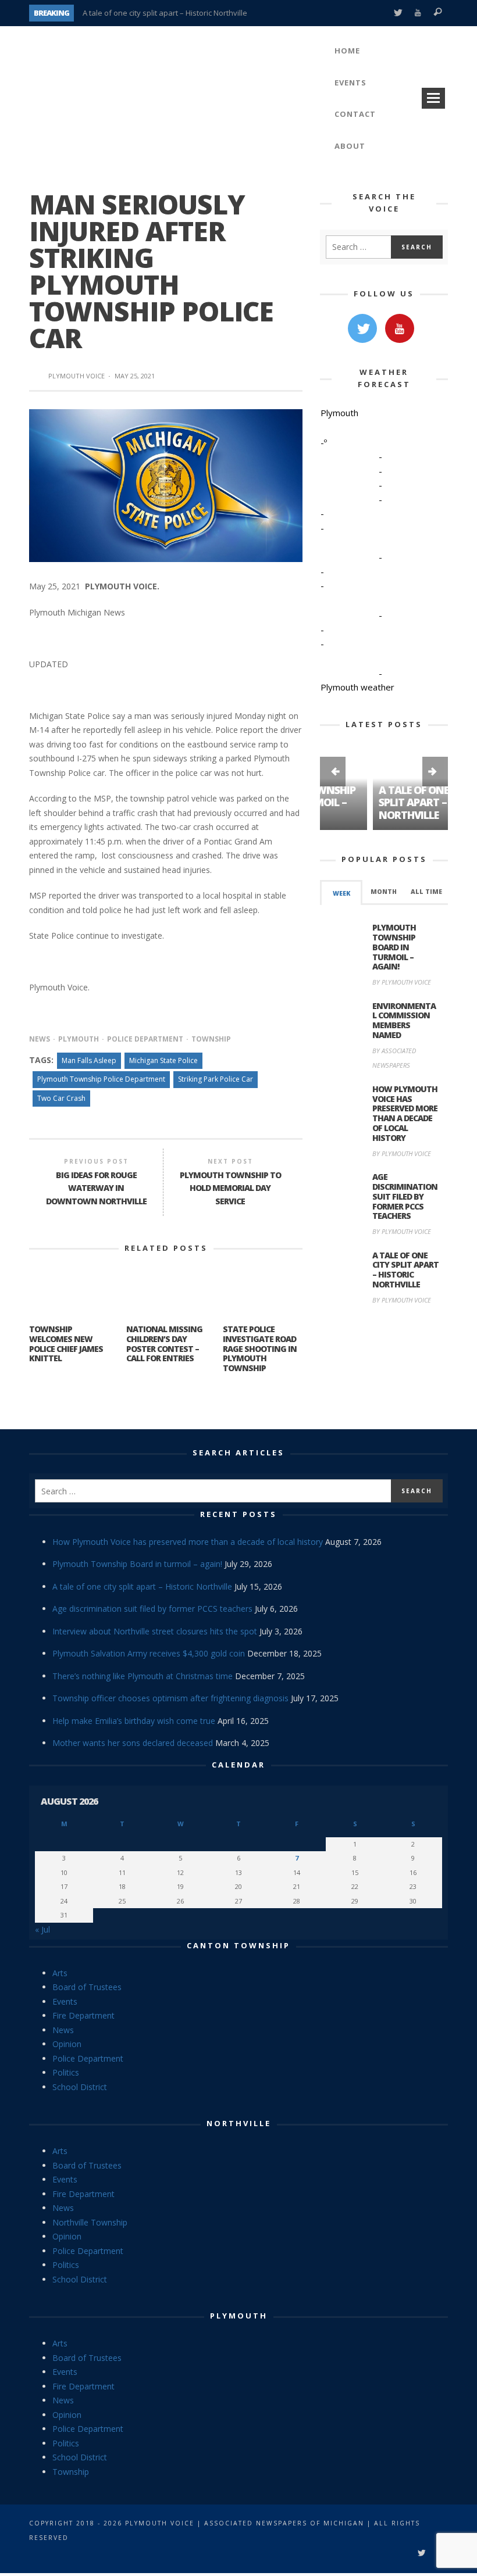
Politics (66, 2072)
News (40, 1039)
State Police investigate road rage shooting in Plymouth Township (260, 1348)
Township (211, 1039)
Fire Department (83, 2015)
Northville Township (90, 2222)
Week (341, 893)
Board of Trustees (87, 1987)
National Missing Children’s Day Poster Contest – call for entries (164, 1344)
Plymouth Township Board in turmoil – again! (394, 947)
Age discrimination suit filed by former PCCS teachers (405, 1196)
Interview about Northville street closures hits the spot (155, 1631)
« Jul (42, 1929)
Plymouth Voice (76, 376)
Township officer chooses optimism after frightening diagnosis (170, 1698)
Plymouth (79, 1039)
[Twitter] (398, 13)
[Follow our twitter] (362, 328)
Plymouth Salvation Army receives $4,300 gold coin (149, 1653)
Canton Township (238, 1945)
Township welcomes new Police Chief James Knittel (66, 1344)
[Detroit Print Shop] (384, 1369)
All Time (426, 892)
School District (80, 2087)
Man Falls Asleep (89, 1060)
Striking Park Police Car (216, 1079)
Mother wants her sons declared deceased (133, 1743)
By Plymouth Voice (402, 982)
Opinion (67, 2044)
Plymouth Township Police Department (101, 1079)
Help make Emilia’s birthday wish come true (134, 1721)
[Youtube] (418, 13)
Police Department (145, 1039)
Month (384, 892)
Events (65, 2001)
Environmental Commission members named (404, 1020)
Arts (60, 1973)
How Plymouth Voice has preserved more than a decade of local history (405, 1113)
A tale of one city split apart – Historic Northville (165, 13)
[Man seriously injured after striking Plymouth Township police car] (166, 485)
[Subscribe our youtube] (400, 328)
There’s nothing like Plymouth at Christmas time (143, 1676)
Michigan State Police (163, 1060)
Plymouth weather (357, 687)
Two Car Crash (61, 1098)
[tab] (341, 892)
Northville (239, 2123)
